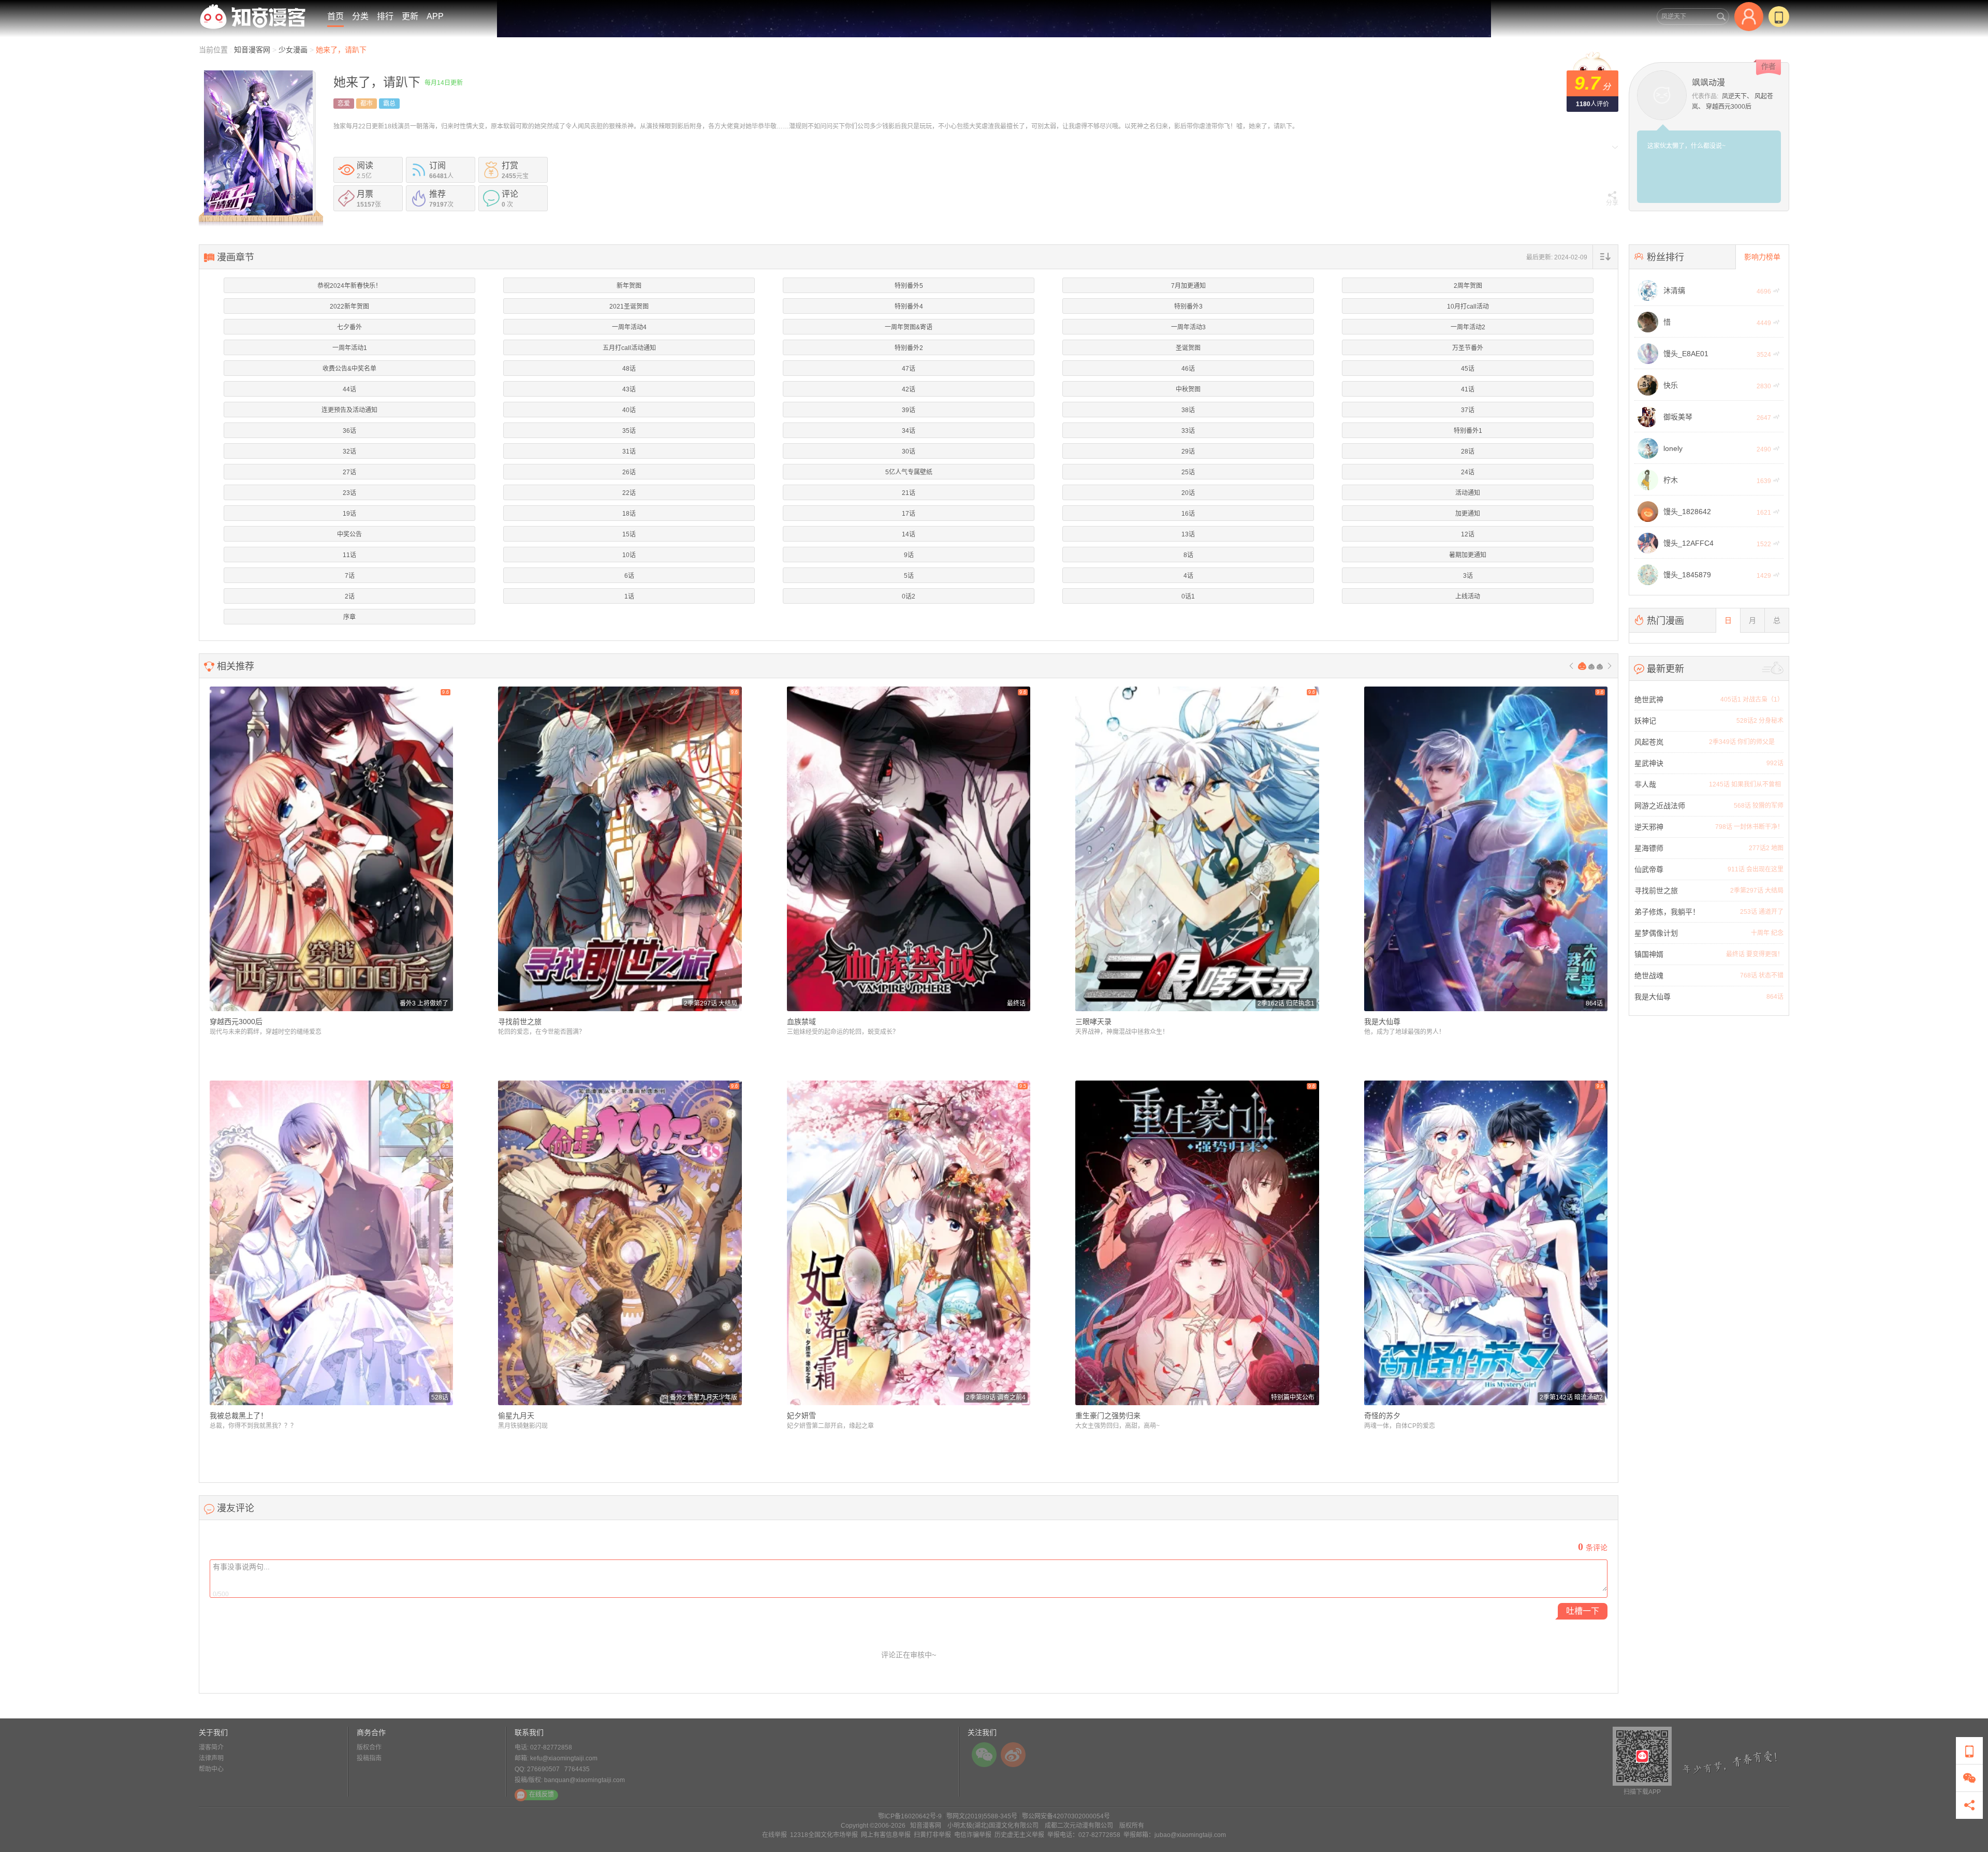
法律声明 (211, 1758)
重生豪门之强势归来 (1108, 1416)
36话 (349, 431)
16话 (1188, 514)
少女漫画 (293, 50)
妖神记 (1645, 721)
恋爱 (344, 104)
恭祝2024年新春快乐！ (349, 286)
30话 (909, 451)
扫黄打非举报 (932, 1835)
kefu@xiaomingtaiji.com (564, 1758)
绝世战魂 (1649, 975)
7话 (350, 576)
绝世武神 (1649, 699)
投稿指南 (369, 1758)
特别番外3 (1188, 307)
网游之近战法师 (1660, 806)
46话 (1188, 369)
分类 (360, 16)
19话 (349, 514)
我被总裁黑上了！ (239, 1416)
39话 (909, 410)
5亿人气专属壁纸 (909, 472)
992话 (1775, 763)
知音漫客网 (253, 50)
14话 (909, 534)
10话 (629, 555)
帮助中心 (211, 1769)
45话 (1468, 369)
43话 (629, 389)
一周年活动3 (1188, 327)
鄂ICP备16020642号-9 (910, 1816)
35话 (629, 431)
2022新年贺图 (349, 307)
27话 (349, 472)
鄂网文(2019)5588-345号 (982, 1816)
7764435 (577, 1769)
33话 (1188, 431)
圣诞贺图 (1188, 348)
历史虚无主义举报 (1019, 1835)
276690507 (543, 1769)
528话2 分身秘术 (1760, 721)
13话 (1188, 534)
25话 (1188, 472)
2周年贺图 (1468, 286)
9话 (909, 555)
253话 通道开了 (1762, 912)
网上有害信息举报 (886, 1835)
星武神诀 (1649, 763)
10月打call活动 (1468, 307)
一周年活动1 (350, 348)
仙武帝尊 (1649, 869)
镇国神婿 (1649, 954)
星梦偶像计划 (1656, 933)
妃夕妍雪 (801, 1416)
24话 (1468, 472)
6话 (629, 576)
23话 (349, 493)
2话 (350, 596)
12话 (1468, 534)
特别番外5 (909, 286)
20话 (1188, 493)
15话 (629, 534)
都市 (367, 104)
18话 (629, 514)
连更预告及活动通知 (349, 410)
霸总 (389, 104)
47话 (909, 369)
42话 (909, 389)
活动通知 (1468, 493)
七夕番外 (349, 327)
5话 (909, 576)
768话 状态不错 (1762, 975)
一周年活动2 (1468, 327)
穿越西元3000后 (1729, 107)
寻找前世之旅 (520, 1022)
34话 (909, 431)
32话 (349, 451)
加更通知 (1468, 514)
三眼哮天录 (1093, 1022)
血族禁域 (801, 1022)
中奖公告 (349, 534)
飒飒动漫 (1708, 83)
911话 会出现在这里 (1756, 869)
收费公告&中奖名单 (349, 369)
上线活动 (1468, 596)
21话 (909, 493)
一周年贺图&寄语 (909, 327)
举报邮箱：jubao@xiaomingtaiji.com (1175, 1835)
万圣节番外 (1468, 348)
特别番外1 (1468, 431)
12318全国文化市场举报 (824, 1835)
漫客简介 (211, 1747)
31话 (629, 451)
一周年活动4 (629, 327)
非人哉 (1645, 784)
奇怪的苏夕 (1382, 1416)
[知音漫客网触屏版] (1779, 17)
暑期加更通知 (1468, 555)
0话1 (1188, 596)
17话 (909, 514)
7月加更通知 (1188, 286)
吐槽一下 (1583, 1611)
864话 (1775, 997)
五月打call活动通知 (629, 348)
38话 (1188, 410)
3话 (1468, 576)
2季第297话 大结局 (1757, 891)
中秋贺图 (1188, 389)
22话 (629, 493)
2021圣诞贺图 (629, 307)
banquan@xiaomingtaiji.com (584, 1780)
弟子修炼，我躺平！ (1667, 912)
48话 (629, 369)
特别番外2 (909, 348)
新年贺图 (629, 286)
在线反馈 (542, 1795)
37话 (1468, 410)
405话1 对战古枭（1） (1752, 699)
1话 (629, 596)
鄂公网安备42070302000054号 (1066, 1816)
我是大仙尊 (1382, 1022)
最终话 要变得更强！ (1755, 954)
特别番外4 (909, 307)
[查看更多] (1773, 668)
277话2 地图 (1766, 848)
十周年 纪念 (1767, 933)
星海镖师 (1649, 848)
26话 (629, 472)
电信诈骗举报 (973, 1835)
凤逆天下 (1734, 96)
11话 (349, 555)
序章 (349, 617)
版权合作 (369, 1747)
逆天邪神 (1649, 827)
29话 (1188, 451)
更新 (410, 16)
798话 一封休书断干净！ (1749, 827)
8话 (1188, 555)
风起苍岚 (1649, 742)
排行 (385, 16)
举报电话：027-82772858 (1084, 1835)
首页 (335, 16)
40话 (629, 410)
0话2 (909, 596)
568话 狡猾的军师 (1759, 806)
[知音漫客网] (253, 17)
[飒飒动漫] (1662, 94)
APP (435, 16)
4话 (1188, 576)
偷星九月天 (516, 1416)
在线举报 (774, 1835)
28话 (1468, 451)
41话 (1468, 389)
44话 (349, 389)
